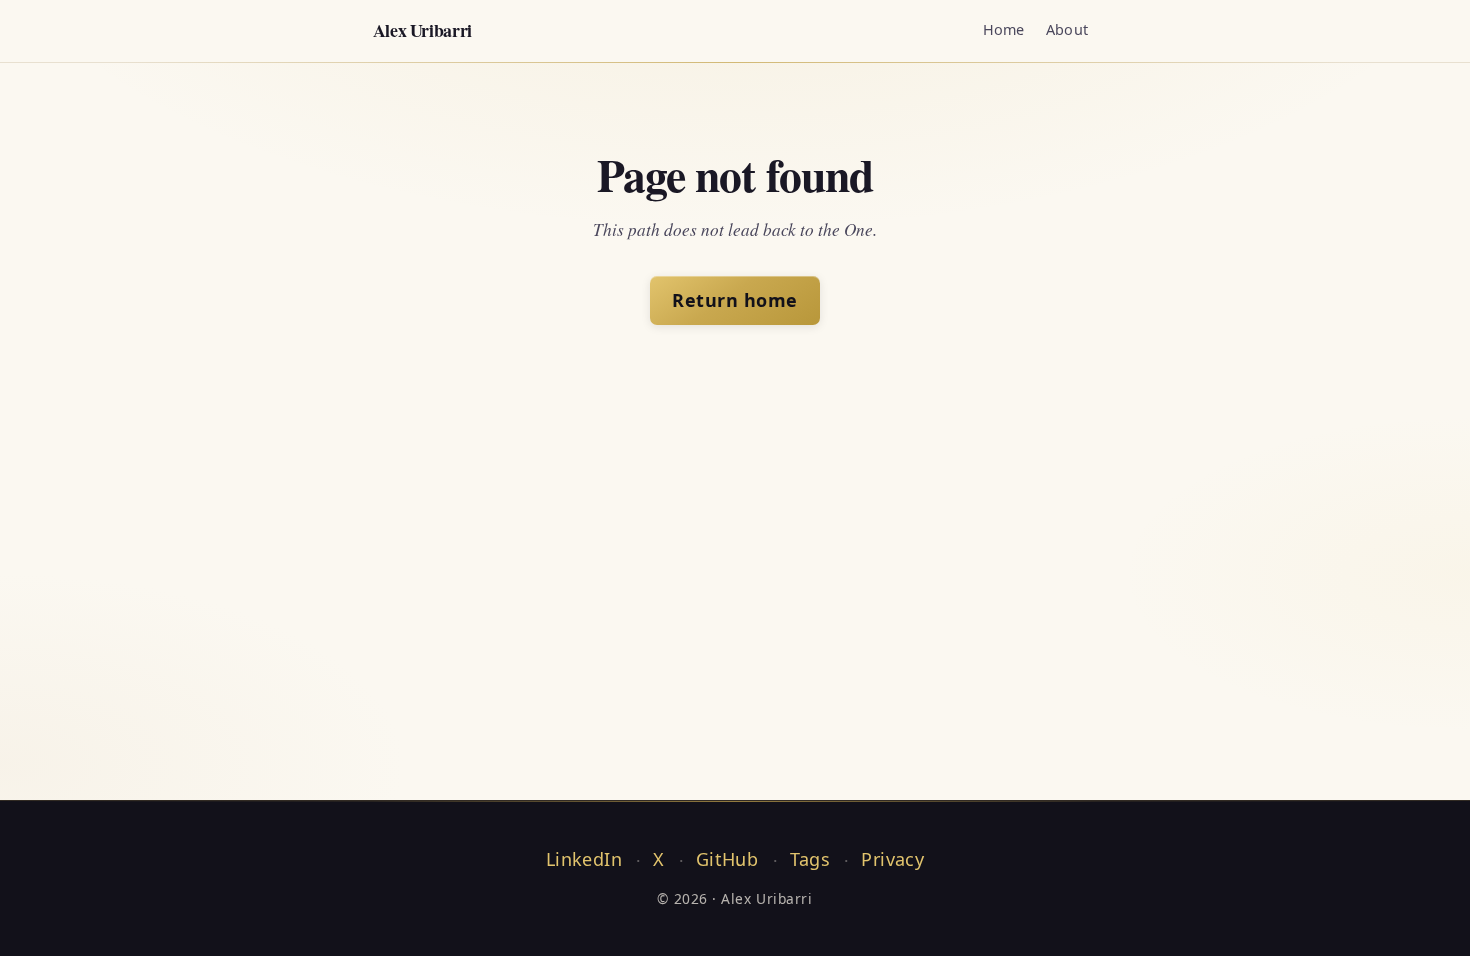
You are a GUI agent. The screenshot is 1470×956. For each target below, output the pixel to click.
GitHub (727, 859)
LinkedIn (584, 859)
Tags (810, 859)
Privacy (892, 859)
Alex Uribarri (422, 30)
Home (1004, 29)
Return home (735, 300)
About (1067, 29)
